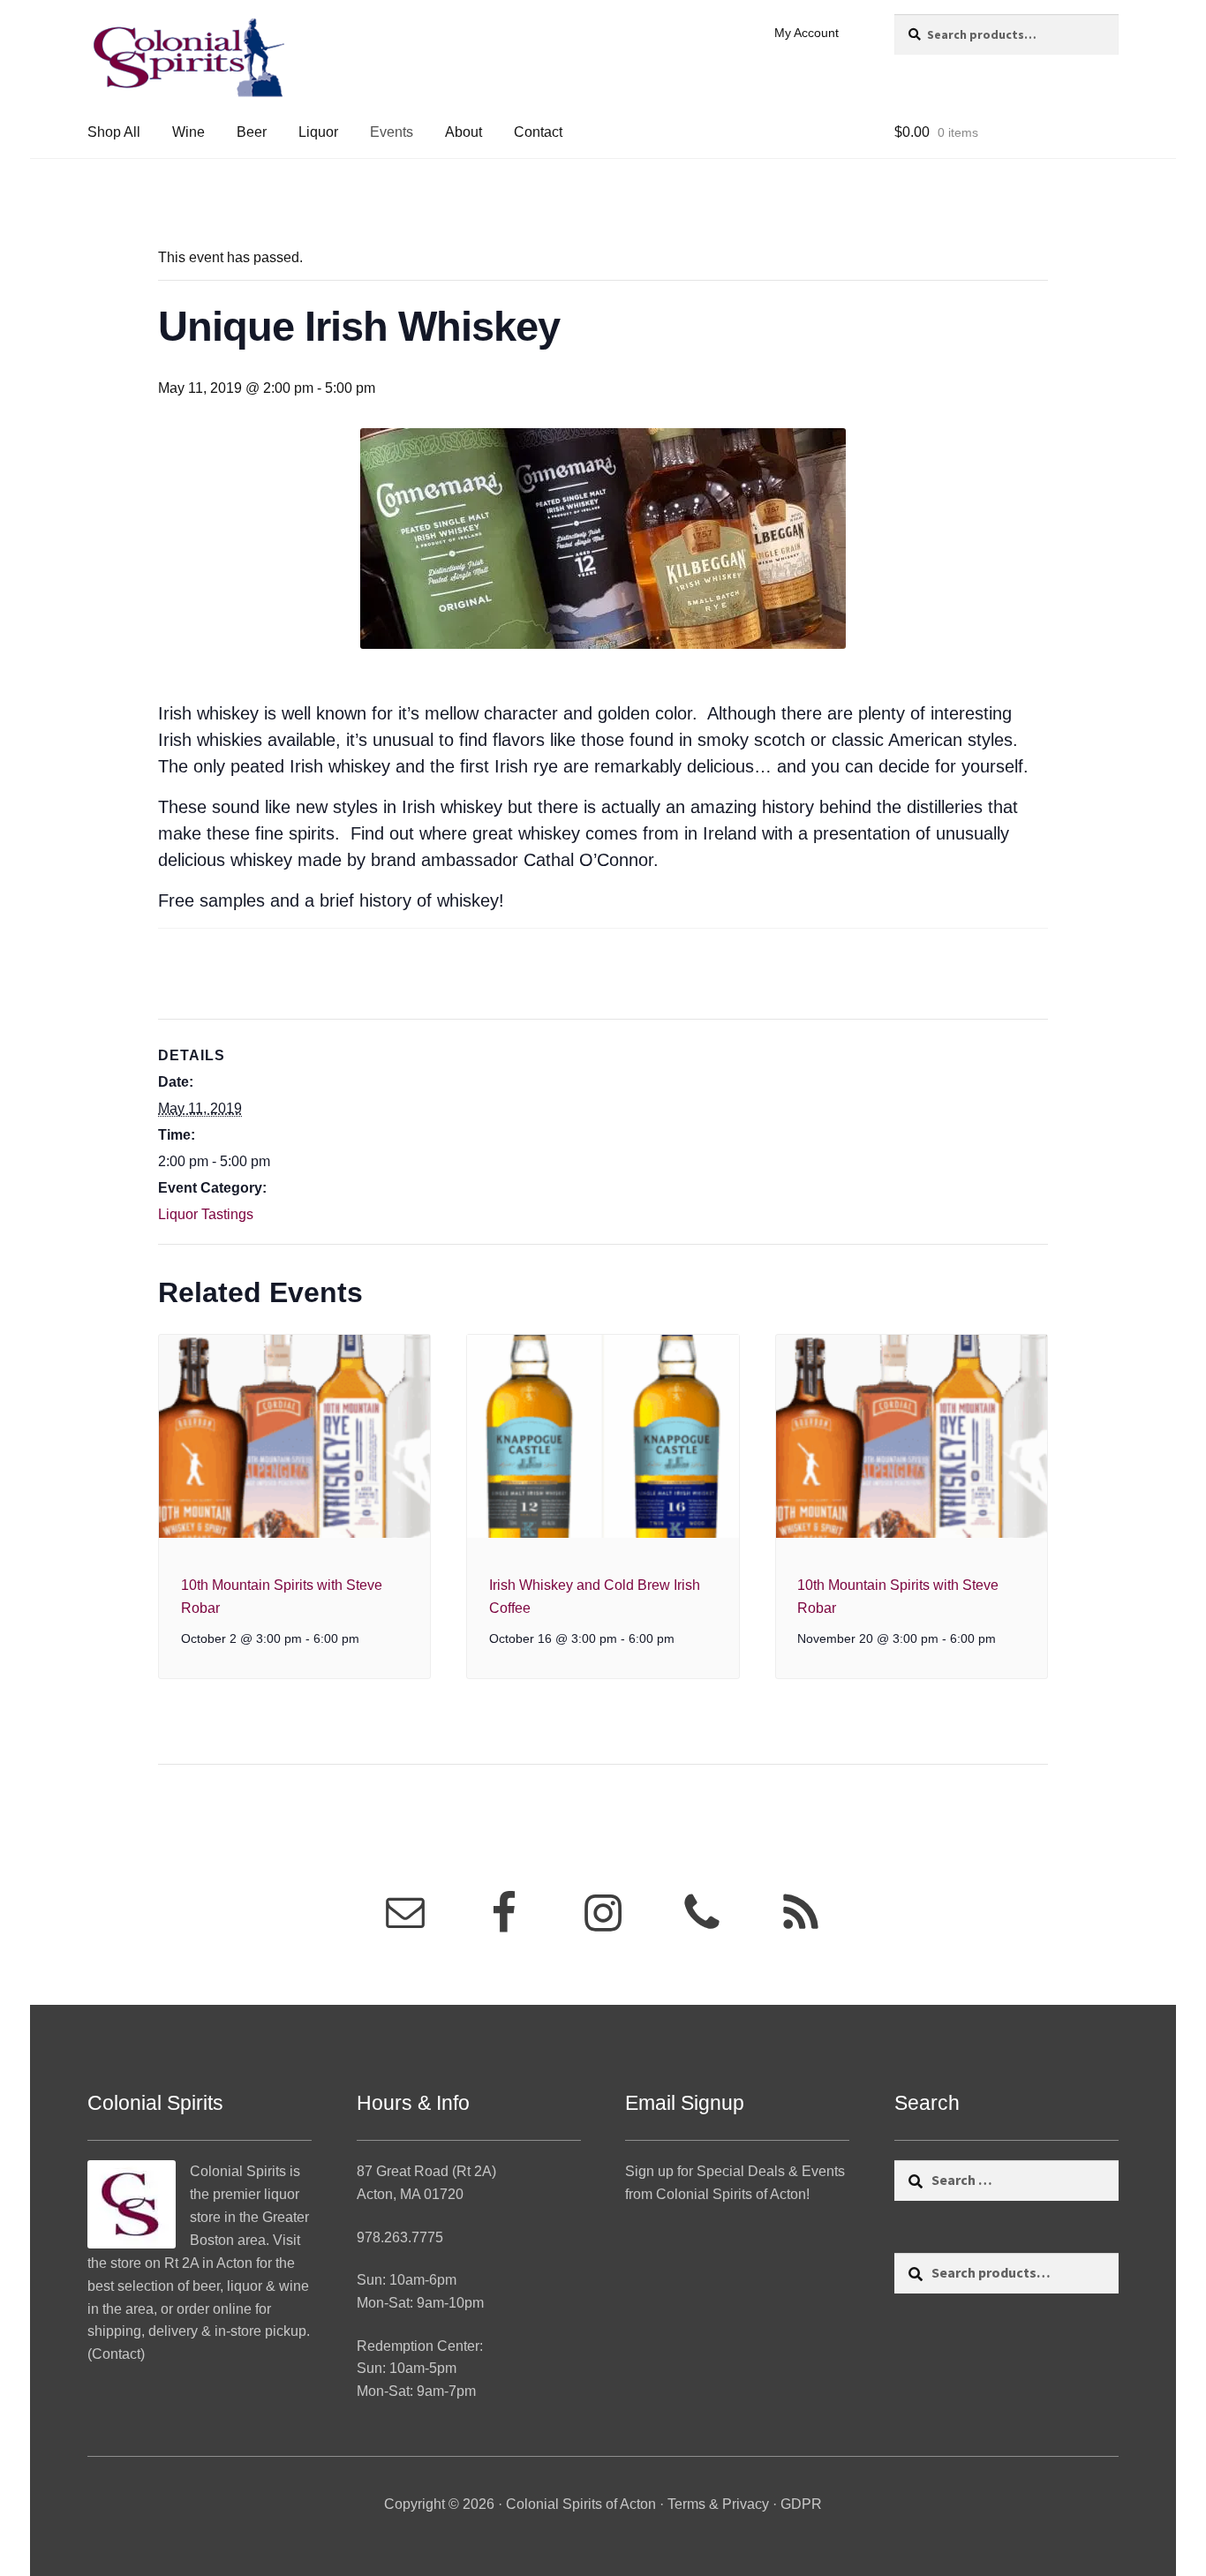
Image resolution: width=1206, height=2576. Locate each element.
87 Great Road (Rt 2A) (426, 2171)
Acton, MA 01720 (410, 2194)
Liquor (318, 132)
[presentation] (294, 1436)
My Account (807, 33)
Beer (252, 132)
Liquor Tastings (206, 1214)
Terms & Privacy (718, 2504)
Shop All (114, 132)
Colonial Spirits (238, 2171)
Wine (188, 132)
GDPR (801, 2504)
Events (392, 132)
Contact (538, 132)
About (464, 132)
